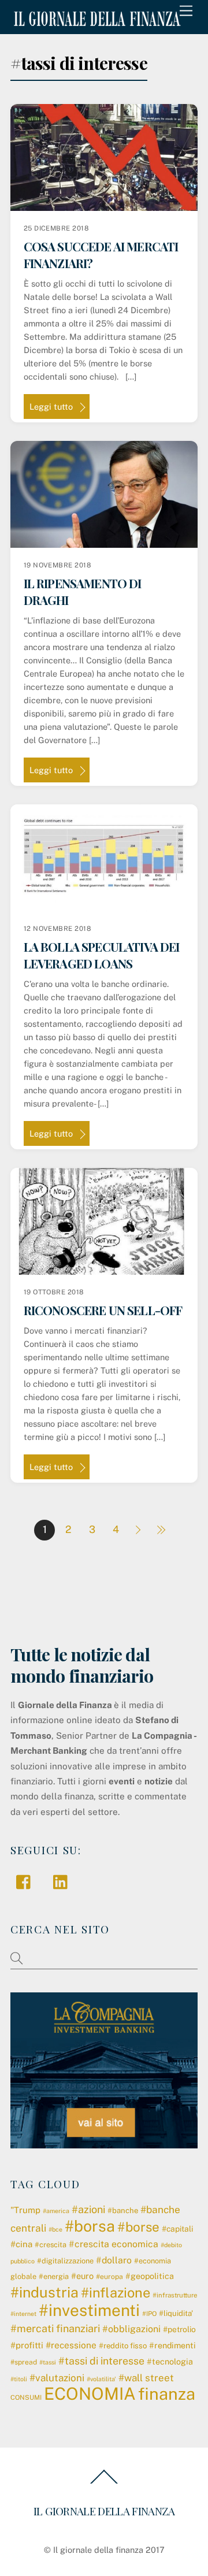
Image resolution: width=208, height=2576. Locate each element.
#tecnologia (170, 2362)
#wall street (146, 2378)
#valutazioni (57, 2378)
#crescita (51, 2245)
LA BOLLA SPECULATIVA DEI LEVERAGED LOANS (102, 955)
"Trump (25, 2210)
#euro (82, 2276)
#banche (123, 2211)
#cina (21, 2244)
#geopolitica (150, 2276)
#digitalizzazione (65, 2261)
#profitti (27, 2345)
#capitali (177, 2229)
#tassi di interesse (101, 2361)
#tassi (48, 2362)
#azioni (88, 2209)
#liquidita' (176, 2313)
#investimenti (89, 2310)
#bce (55, 2229)
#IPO (149, 2314)
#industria (44, 2292)
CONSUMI (26, 2397)
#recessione (71, 2345)
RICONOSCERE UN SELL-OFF (103, 1310)
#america (56, 2211)
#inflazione (116, 2293)
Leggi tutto (51, 407)
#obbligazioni (131, 2329)
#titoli (19, 2379)
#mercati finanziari (55, 2328)
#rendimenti (172, 2345)
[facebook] (26, 1881)
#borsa (90, 2226)
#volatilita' (101, 2379)
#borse (138, 2227)
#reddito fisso (123, 2346)
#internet (23, 2314)
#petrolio (179, 2329)
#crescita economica (114, 2244)
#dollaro (114, 2260)
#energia (54, 2276)
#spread (24, 2362)
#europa (109, 2277)
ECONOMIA (90, 2394)
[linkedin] (63, 1881)
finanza (167, 2394)
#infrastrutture (175, 2295)
